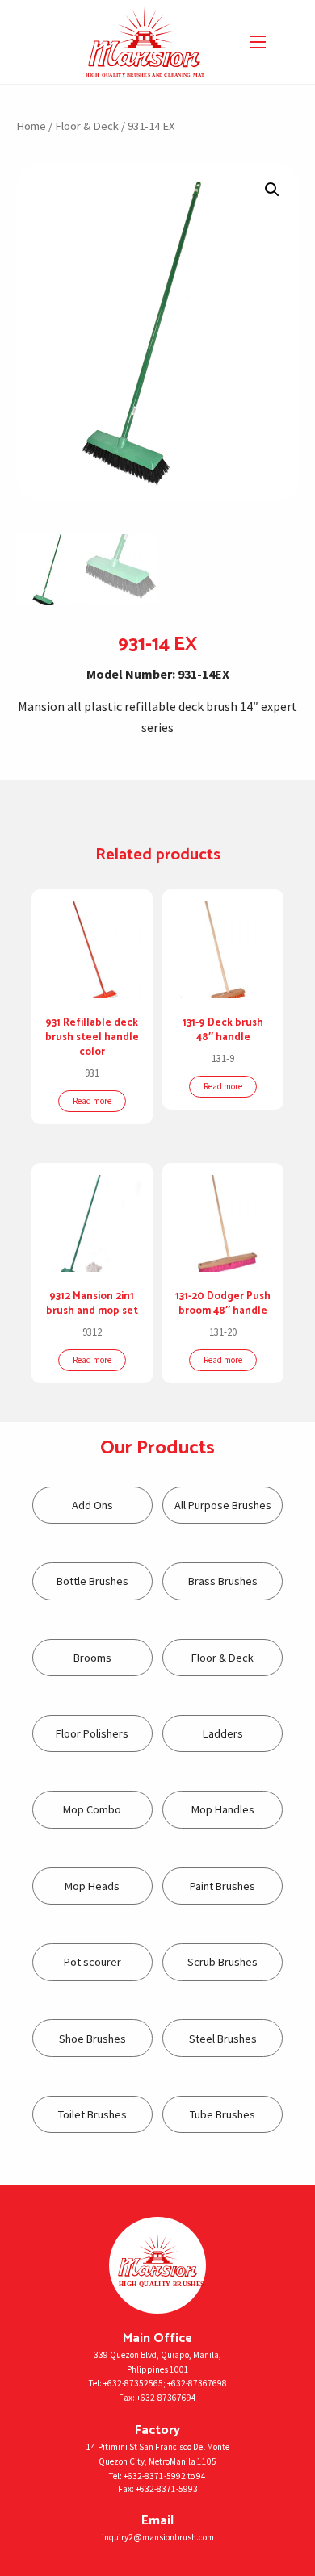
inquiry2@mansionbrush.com (158, 2537)
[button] (272, 190)
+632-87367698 (197, 2383)
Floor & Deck (87, 126)
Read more (92, 1101)
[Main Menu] (258, 42)
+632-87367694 (166, 2398)
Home (31, 126)
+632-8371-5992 (155, 2476)
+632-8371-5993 (167, 2489)
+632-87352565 (133, 2383)
